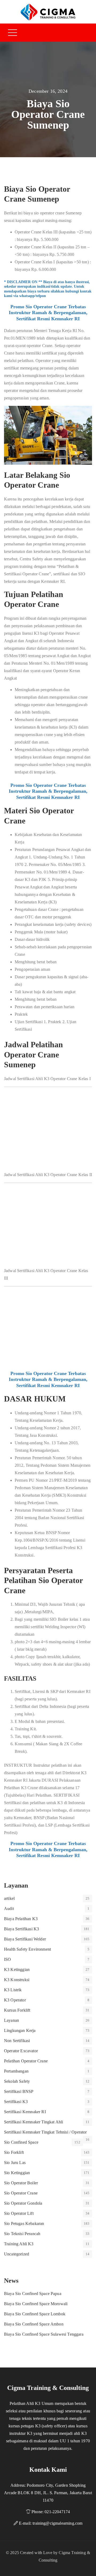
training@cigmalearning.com (57, 2523)
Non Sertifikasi (17, 2041)
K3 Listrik (13, 1990)
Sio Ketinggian (17, 2173)
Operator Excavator (21, 2051)
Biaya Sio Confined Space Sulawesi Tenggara (44, 2334)
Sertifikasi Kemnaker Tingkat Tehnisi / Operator (45, 2132)
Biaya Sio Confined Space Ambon (34, 2324)
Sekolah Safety (17, 2081)
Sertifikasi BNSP (19, 2091)
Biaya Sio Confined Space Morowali (36, 2304)
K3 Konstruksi (17, 1980)
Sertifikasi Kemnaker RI (25, 2112)
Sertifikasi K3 (16, 2102)
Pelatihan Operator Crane (26, 2061)
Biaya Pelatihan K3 (21, 1919)
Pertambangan (16, 2071)
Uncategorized (17, 2254)
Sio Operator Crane (21, 2193)
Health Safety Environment (27, 1949)
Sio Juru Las (15, 2163)
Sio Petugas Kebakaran (24, 2223)
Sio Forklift (14, 2152)
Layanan (11, 2020)
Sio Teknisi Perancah (22, 2234)
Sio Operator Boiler (21, 2183)
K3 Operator (15, 2000)
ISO (7, 1959)
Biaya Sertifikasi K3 (21, 1929)
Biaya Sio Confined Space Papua (33, 2294)
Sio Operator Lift (19, 2213)
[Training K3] (48, 12)
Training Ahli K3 (19, 2244)
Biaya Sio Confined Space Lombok (35, 2314)
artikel (9, 1898)
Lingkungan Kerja (20, 2030)
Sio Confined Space (21, 2142)
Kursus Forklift (17, 2010)
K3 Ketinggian (17, 1969)
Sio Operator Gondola (23, 2203)
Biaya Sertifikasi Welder (25, 1939)
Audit (9, 1909)
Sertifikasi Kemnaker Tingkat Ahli (33, 2122)
